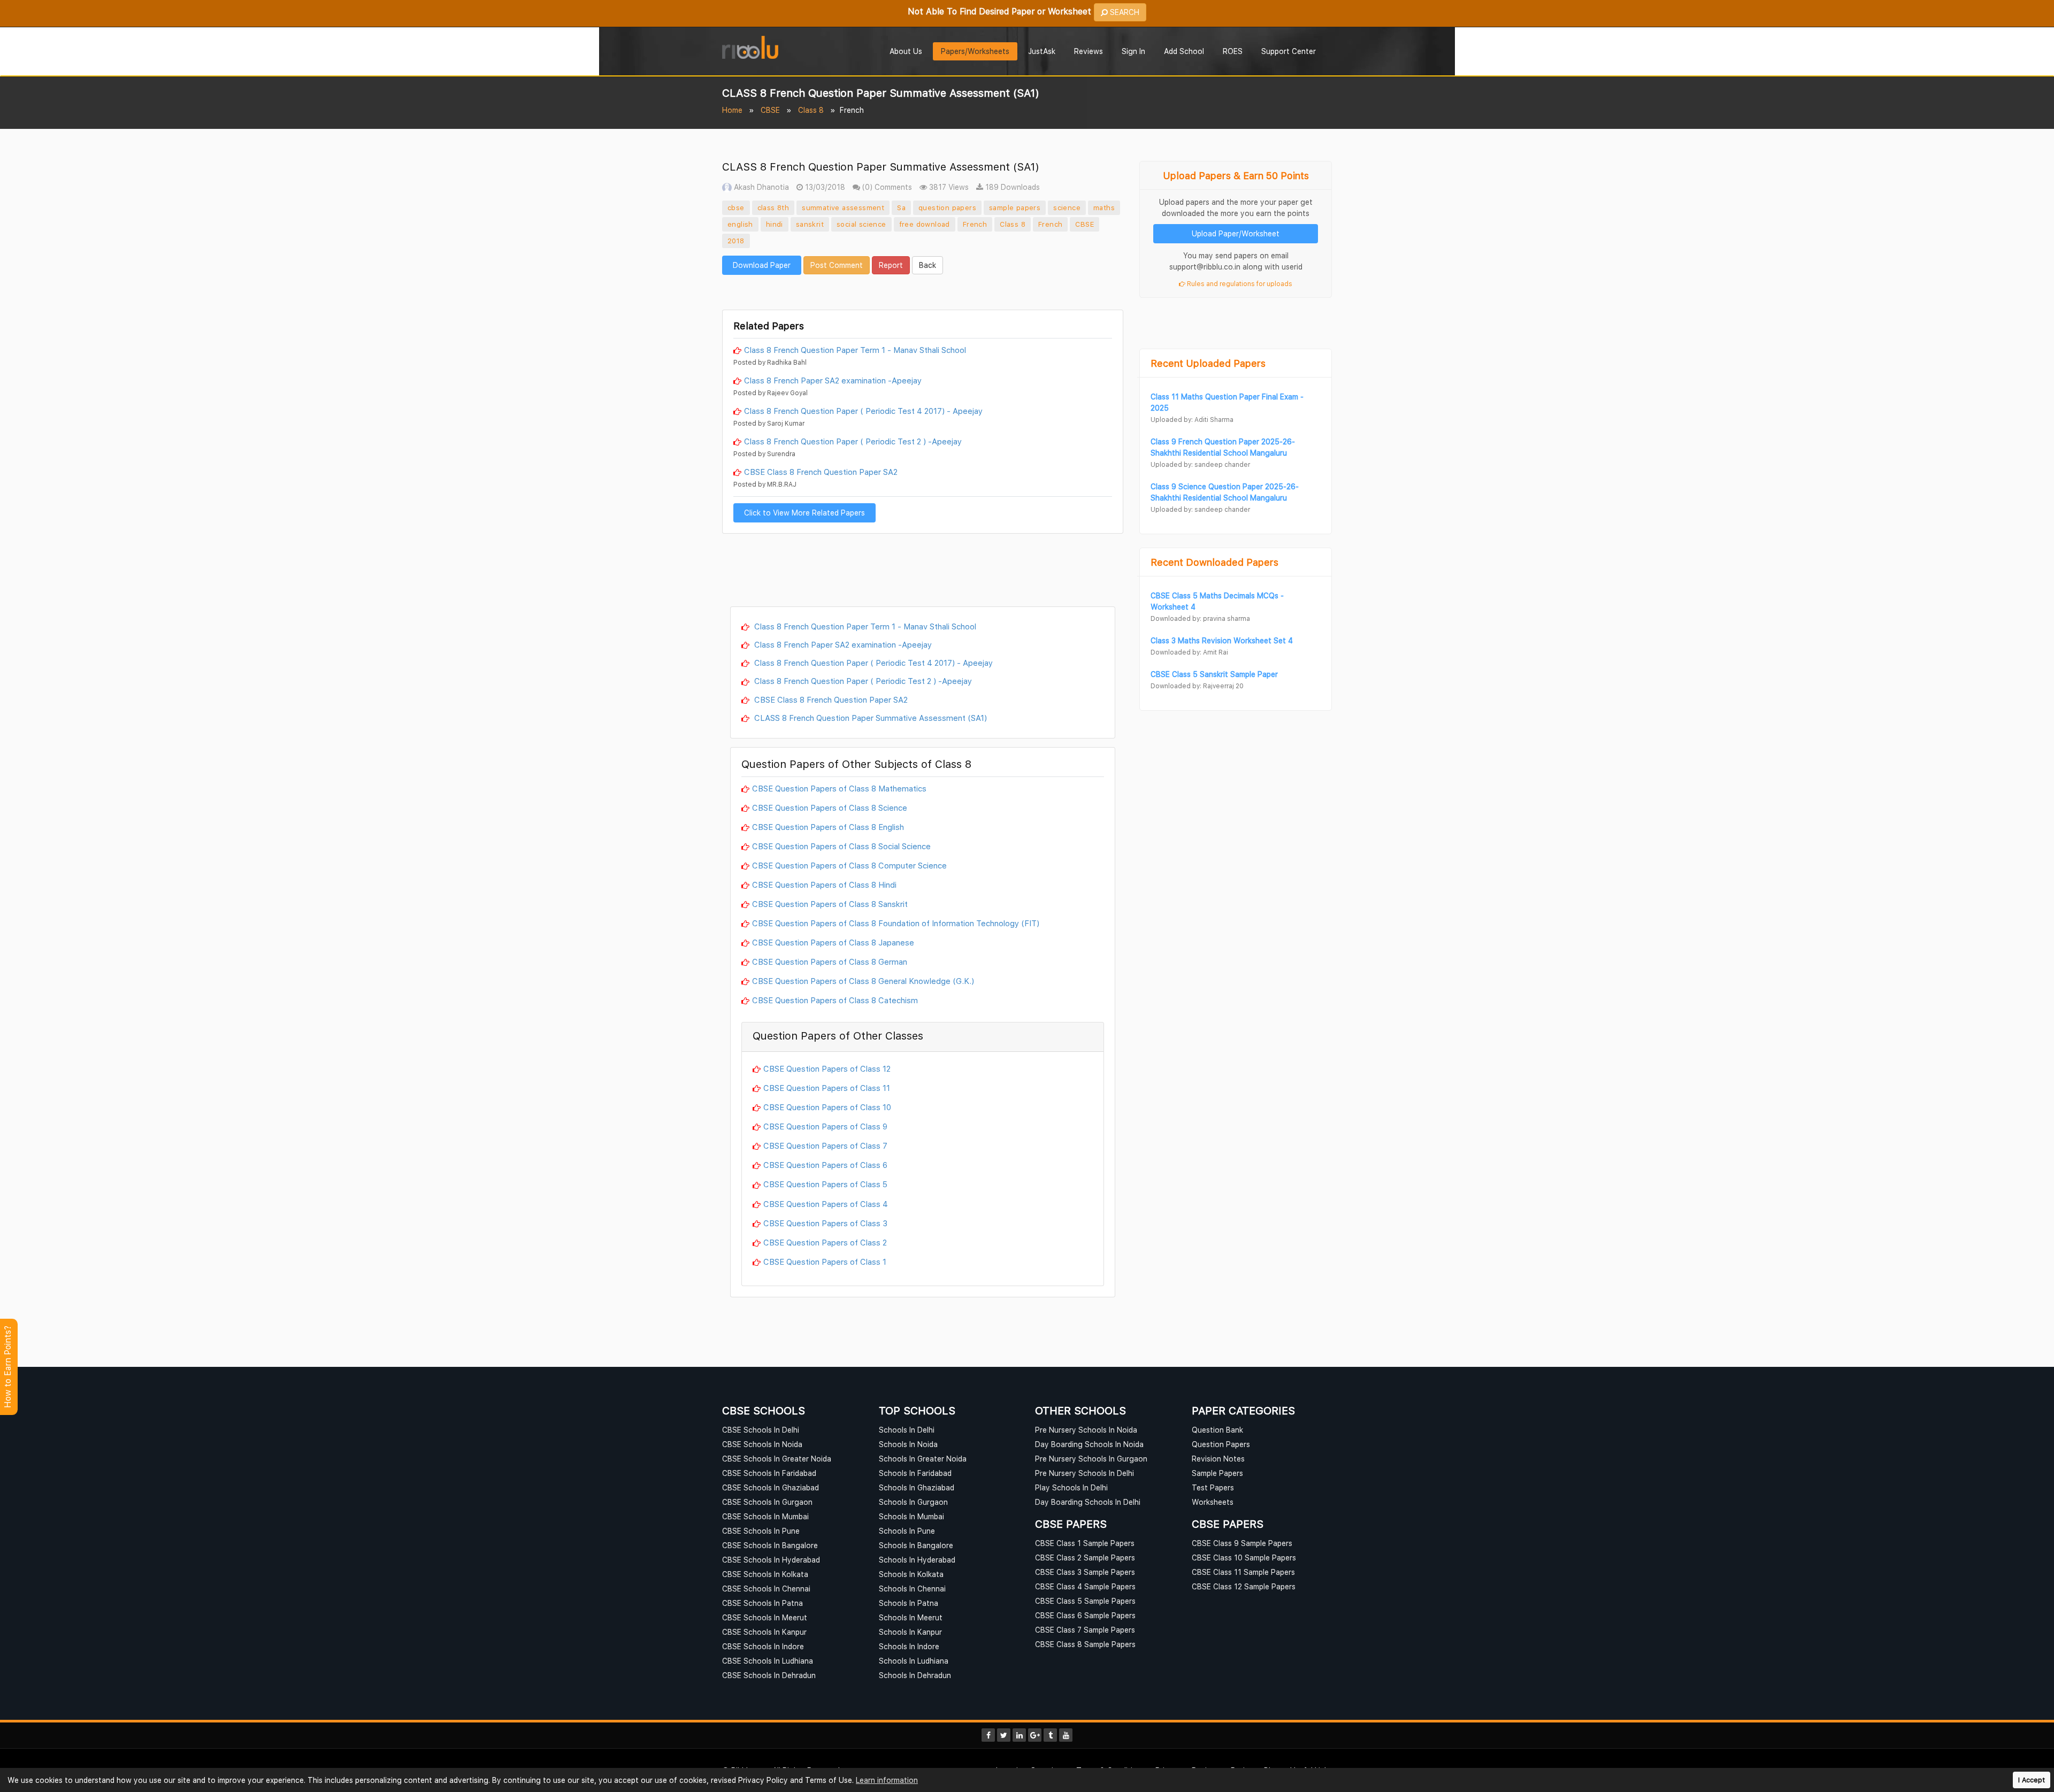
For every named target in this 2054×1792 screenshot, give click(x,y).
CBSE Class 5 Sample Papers (1085, 1601)
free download (925, 224)
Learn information (887, 1780)
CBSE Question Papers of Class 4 (826, 1204)
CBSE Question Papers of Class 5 (825, 1184)
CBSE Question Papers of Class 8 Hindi (824, 885)
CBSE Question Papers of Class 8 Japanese (833, 942)
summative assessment (843, 207)
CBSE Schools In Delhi (761, 1430)
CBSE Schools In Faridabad (769, 1473)
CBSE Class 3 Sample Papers (1085, 1572)
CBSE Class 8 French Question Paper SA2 (821, 472)
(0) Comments (886, 187)
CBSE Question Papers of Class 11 (827, 1088)
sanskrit (810, 224)
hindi (775, 224)
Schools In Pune (907, 1531)
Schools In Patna (909, 1603)
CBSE (770, 110)
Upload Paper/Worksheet (1236, 233)
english (740, 224)
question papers (947, 207)
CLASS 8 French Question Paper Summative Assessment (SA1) (869, 718)
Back (928, 265)
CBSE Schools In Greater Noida (777, 1459)
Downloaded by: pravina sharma (1200, 618)
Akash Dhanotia (760, 187)
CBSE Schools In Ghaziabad (771, 1487)
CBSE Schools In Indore (763, 1646)
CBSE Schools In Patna (762, 1603)
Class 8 (811, 110)
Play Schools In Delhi (1071, 1487)
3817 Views (948, 187)
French (975, 224)
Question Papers (1221, 1444)
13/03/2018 (824, 187)
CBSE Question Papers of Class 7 (825, 1145)
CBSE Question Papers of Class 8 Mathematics (839, 788)
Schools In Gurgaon (913, 1502)
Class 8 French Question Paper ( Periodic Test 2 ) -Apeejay (853, 441)
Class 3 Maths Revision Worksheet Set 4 (1222, 640)
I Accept (2032, 1780)
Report (891, 265)
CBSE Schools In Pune (761, 1531)
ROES (1233, 51)
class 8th (773, 207)
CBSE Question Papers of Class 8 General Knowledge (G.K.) (863, 981)
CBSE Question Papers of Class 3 (825, 1223)
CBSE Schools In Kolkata (765, 1574)
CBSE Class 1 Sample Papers (1085, 1543)
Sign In (1133, 51)
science (1067, 207)
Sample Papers (1217, 1473)
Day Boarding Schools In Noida (1089, 1444)
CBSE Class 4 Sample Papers (1085, 1586)
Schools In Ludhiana (914, 1661)
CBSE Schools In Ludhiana (768, 1661)
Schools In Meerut (911, 1617)
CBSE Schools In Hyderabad (771, 1560)
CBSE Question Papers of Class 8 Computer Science (849, 865)
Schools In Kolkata (911, 1574)
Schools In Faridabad (915, 1473)
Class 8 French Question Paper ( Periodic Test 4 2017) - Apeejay (863, 411)
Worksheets (1213, 1502)
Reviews (1089, 51)
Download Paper (762, 265)
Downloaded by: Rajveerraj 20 (1197, 686)
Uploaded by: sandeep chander (1200, 464)
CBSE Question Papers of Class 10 (827, 1107)
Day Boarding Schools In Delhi (1088, 1502)
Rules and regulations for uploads (1239, 284)
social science (861, 224)
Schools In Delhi (907, 1430)
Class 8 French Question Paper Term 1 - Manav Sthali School (855, 350)
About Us (906, 51)
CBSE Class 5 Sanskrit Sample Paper (1214, 674)
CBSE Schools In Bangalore (770, 1545)
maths (1104, 207)
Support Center (1289, 51)
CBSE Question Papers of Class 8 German (830, 962)
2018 (736, 241)
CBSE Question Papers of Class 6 (825, 1165)
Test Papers (1213, 1487)
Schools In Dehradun (915, 1675)
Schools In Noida (908, 1444)
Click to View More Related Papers (804, 513)
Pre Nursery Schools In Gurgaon (1091, 1459)
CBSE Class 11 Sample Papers (1243, 1572)
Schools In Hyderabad (917, 1560)
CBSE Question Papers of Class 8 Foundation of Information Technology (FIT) (896, 923)
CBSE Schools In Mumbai (765, 1516)
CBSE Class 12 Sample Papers (1244, 1586)
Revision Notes (1218, 1459)
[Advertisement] (923, 291)
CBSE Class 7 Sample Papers (1085, 1630)
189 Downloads (1011, 187)
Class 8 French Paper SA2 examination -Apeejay (833, 380)
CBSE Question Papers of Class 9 (825, 1126)
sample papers (1015, 207)
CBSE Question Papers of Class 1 (825, 1262)
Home (732, 110)
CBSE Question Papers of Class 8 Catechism (835, 1000)
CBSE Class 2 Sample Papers (1085, 1558)
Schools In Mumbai (911, 1516)
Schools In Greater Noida (923, 1459)
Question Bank (1217, 1430)
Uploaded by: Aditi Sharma (1192, 420)
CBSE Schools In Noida (762, 1444)
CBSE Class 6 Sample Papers (1085, 1615)
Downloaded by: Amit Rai (1189, 652)
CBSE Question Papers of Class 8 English (828, 827)
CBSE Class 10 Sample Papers (1244, 1558)
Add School (1184, 51)
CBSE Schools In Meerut (765, 1617)
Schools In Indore (909, 1646)
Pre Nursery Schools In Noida (1086, 1430)
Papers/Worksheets (975, 51)
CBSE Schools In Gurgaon (767, 1502)
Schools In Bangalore (916, 1545)
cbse (736, 207)
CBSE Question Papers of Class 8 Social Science (841, 846)
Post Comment (837, 265)
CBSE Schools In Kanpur (764, 1632)
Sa (901, 207)
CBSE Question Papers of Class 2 (825, 1242)
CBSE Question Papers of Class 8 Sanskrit (830, 904)
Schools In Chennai (912, 1589)
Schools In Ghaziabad (917, 1487)
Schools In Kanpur (910, 1632)
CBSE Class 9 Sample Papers (1242, 1543)
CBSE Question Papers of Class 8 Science (830, 807)
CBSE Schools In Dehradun (769, 1675)
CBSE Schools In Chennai (766, 1589)
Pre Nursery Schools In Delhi (1085, 1473)
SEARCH (1124, 12)
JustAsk (1042, 51)
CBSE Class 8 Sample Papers (1085, 1644)
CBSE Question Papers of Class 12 (827, 1068)
